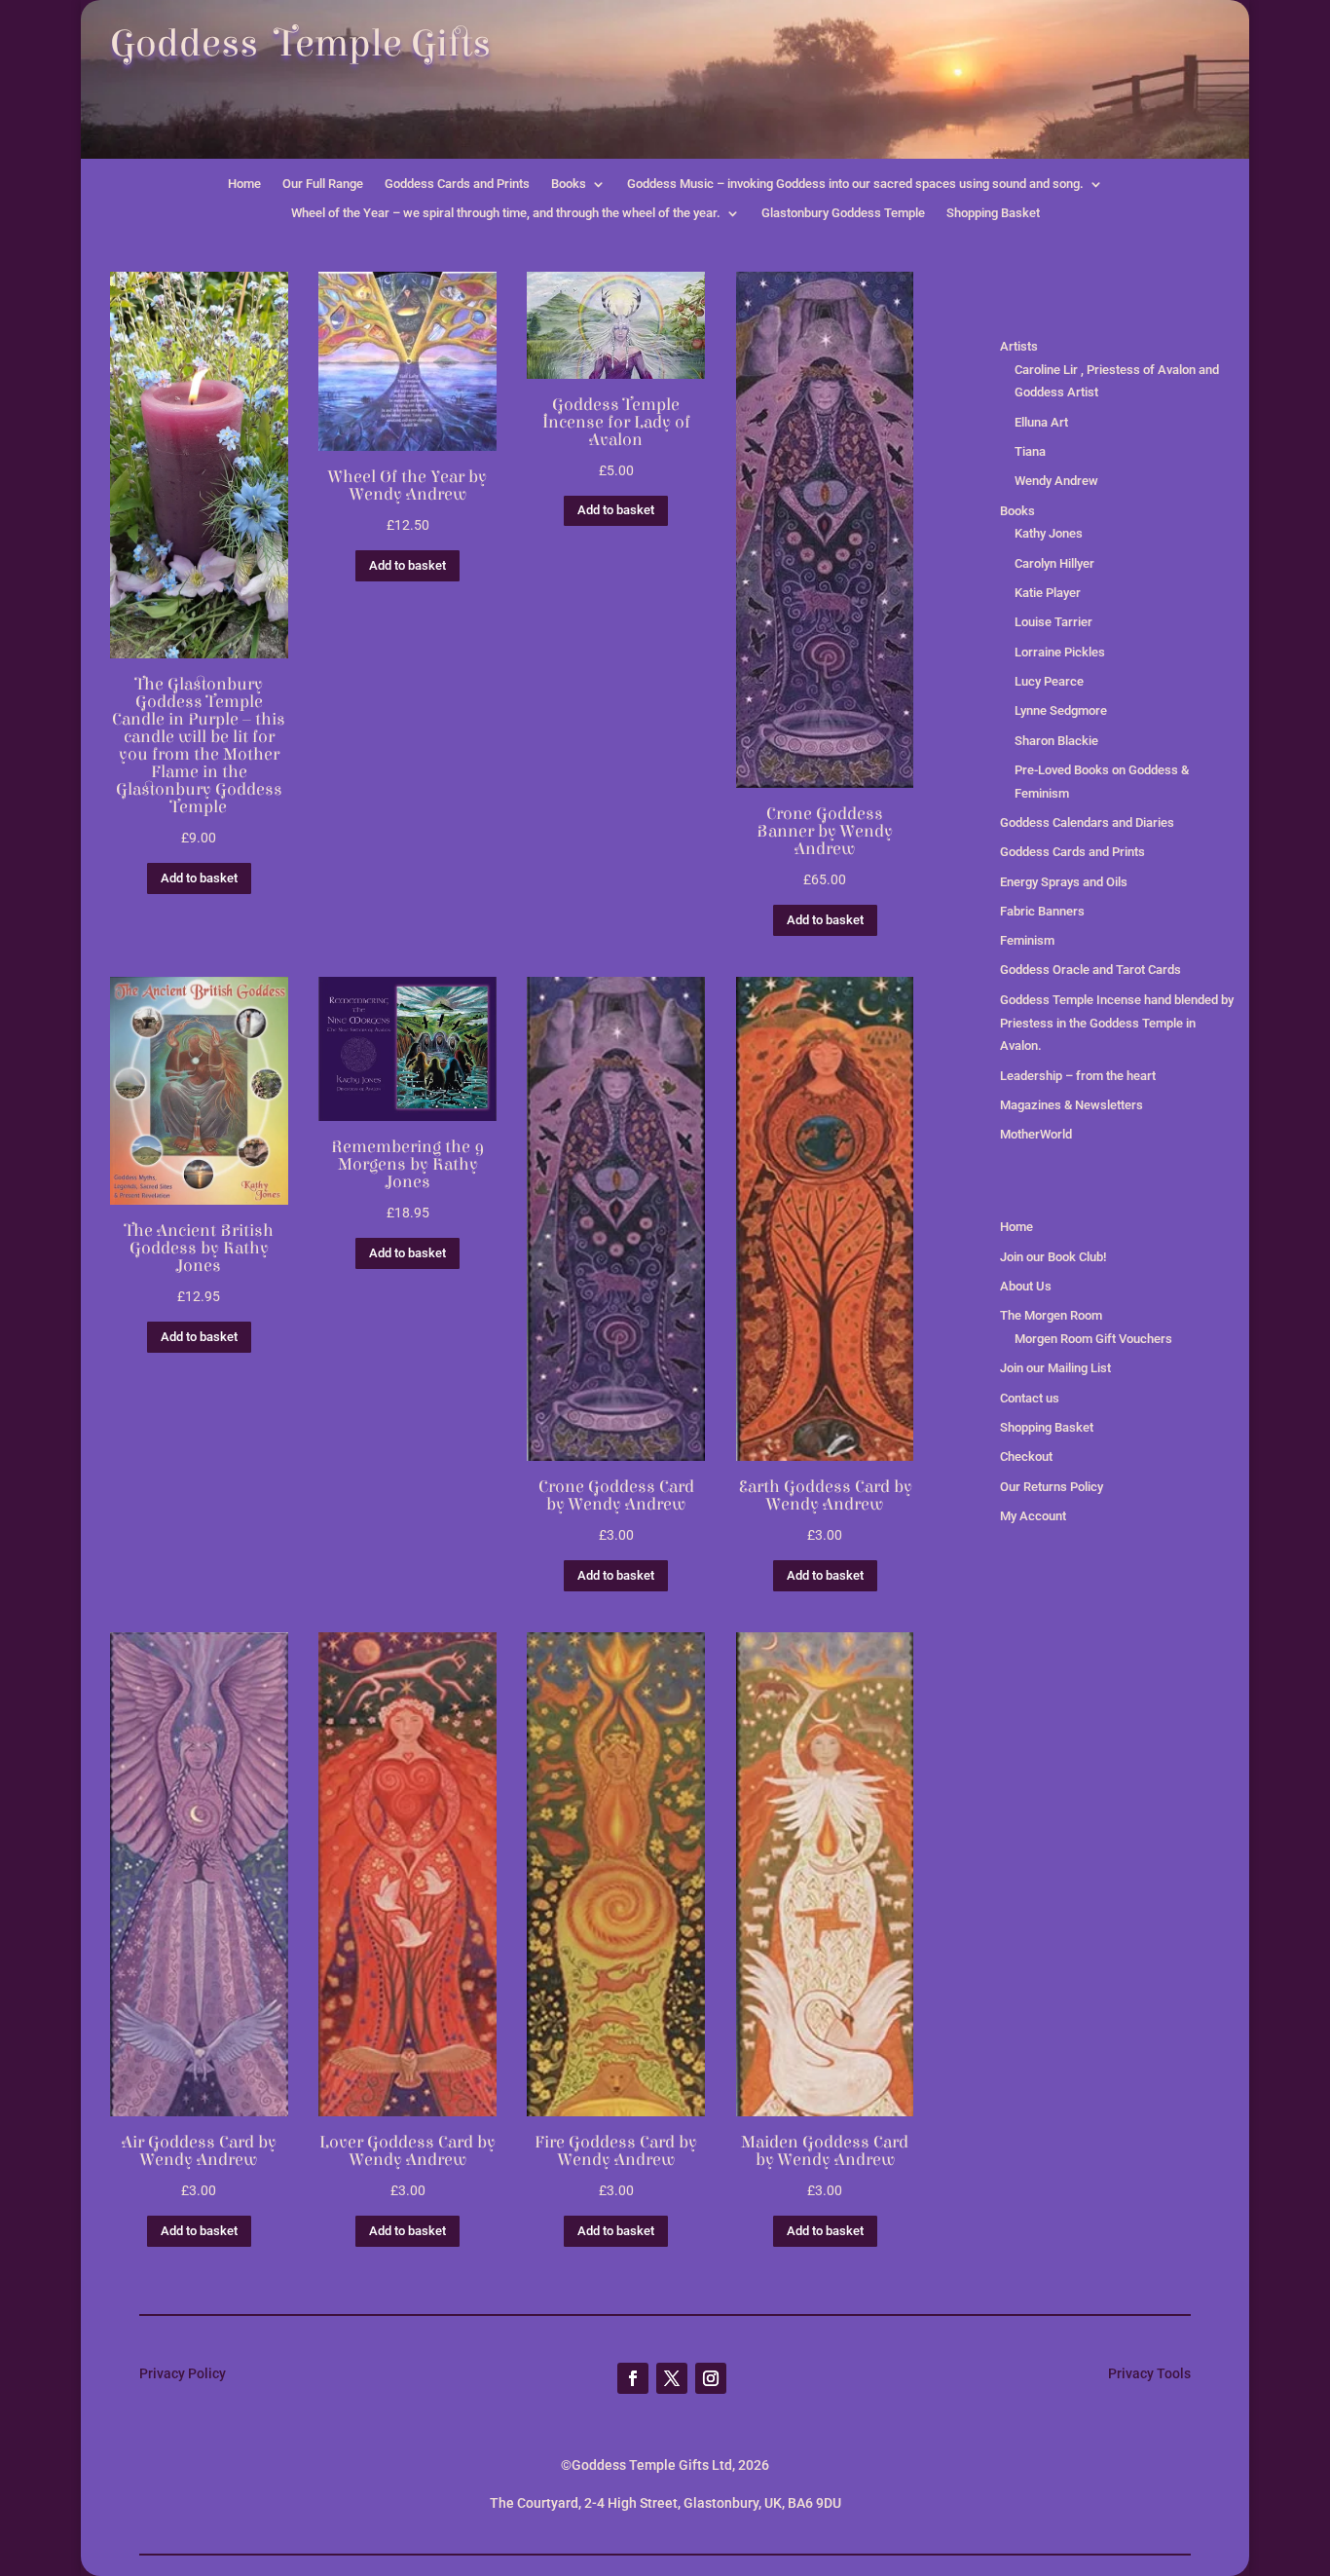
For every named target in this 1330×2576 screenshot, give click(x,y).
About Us (1026, 1286)
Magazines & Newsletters (1071, 1105)
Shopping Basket (993, 213)
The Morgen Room (1051, 1315)
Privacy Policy (183, 2373)
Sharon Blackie (1056, 741)
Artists (1019, 346)
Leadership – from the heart (1078, 1076)
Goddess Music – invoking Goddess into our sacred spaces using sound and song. (855, 184)
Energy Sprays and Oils (1064, 882)
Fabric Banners (1042, 911)
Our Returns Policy (1052, 1487)
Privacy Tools (1149, 2373)
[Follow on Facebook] (633, 2378)
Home (244, 184)
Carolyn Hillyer (1054, 563)
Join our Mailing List (1055, 1368)
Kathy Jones (1049, 533)
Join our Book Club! (1053, 1257)
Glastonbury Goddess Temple (843, 213)
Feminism (1027, 940)
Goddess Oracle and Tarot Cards (1090, 970)
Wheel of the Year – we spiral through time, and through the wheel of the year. (506, 213)
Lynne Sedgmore (1061, 710)
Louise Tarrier (1053, 622)
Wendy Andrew (1056, 481)
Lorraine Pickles (1060, 652)
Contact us (1030, 1398)
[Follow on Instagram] (711, 2378)
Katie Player (1048, 593)
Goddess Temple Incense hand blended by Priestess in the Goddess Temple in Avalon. (1117, 1023)
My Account (1033, 1516)
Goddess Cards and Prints (457, 184)
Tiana (1030, 451)
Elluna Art (1041, 422)
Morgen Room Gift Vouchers (1093, 1339)
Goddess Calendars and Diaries (1087, 822)
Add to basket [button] (199, 878)
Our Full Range (323, 184)
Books (569, 184)
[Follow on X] (672, 2378)
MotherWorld (1036, 1134)
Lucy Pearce (1049, 681)
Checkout (1026, 1456)
